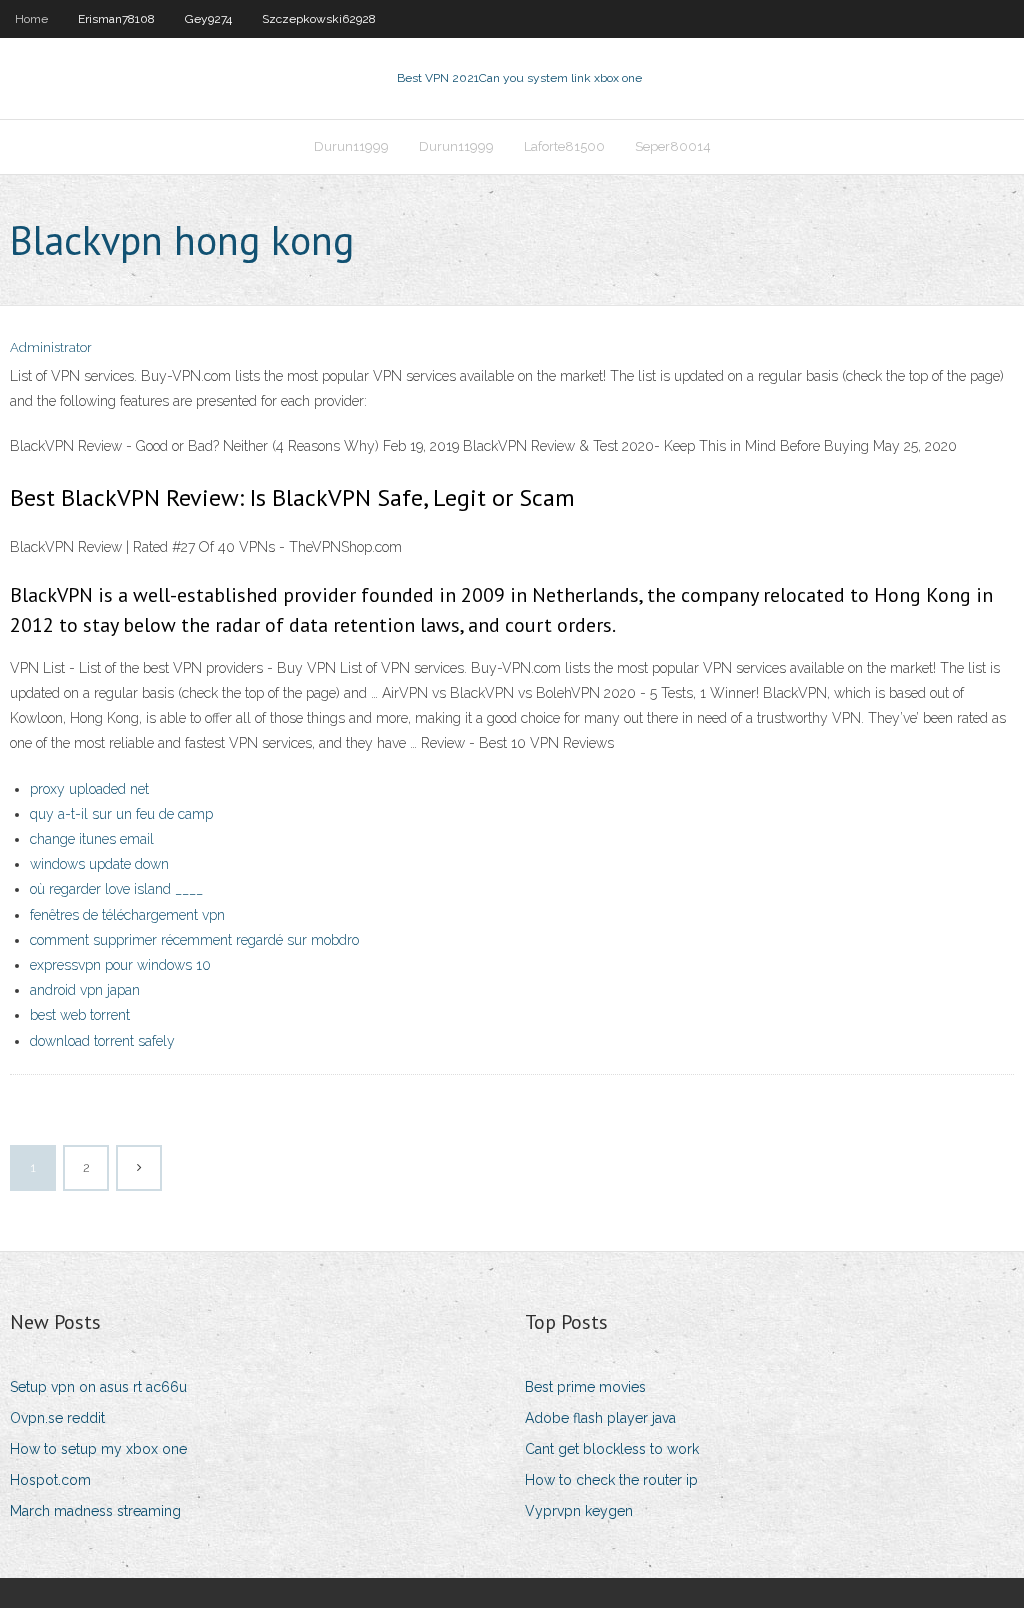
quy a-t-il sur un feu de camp (121, 814)
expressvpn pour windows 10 (120, 965)
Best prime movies (585, 1387)
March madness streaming (95, 1511)
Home (31, 19)
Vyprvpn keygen (579, 1511)
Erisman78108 (116, 19)
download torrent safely (102, 1041)
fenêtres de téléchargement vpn (127, 915)
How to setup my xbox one (98, 1449)
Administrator (51, 347)
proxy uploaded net (89, 789)
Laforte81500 (564, 146)
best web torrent (80, 1015)
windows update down (99, 864)
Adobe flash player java (600, 1418)
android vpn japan (85, 990)
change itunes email (92, 839)
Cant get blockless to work (612, 1449)
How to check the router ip (611, 1480)
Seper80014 (673, 146)
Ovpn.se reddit (57, 1418)
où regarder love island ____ (116, 889)
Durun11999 (351, 146)
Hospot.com (50, 1480)
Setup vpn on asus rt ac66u (98, 1387)
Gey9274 (208, 19)
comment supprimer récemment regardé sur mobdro (194, 940)
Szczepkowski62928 (319, 19)
